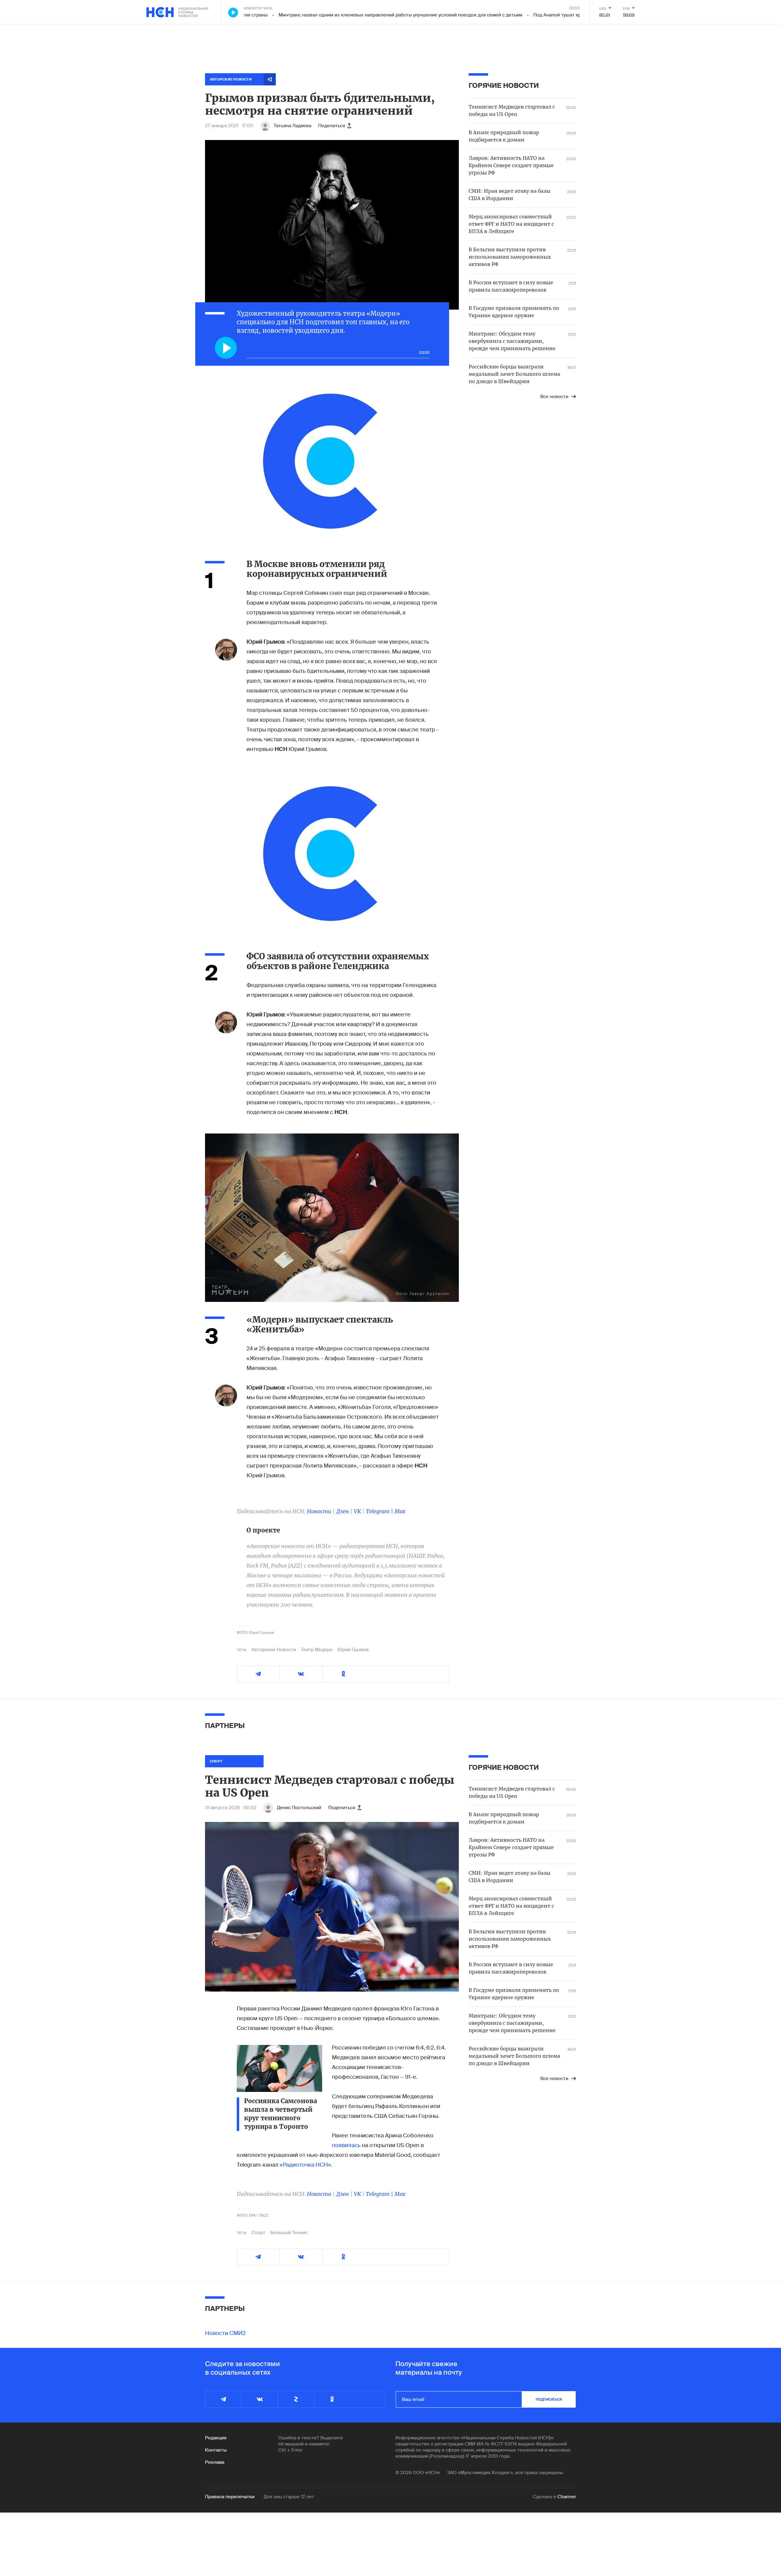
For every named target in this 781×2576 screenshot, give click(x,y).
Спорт (258, 2233)
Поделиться (332, 126)
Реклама (215, 2462)
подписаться (549, 2399)
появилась (346, 2145)
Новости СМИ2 (225, 2333)
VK (357, 1511)
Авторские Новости (274, 1650)
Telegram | (380, 1511)
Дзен (343, 1511)
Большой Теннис (289, 2233)
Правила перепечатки (230, 2497)
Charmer (567, 2497)
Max (400, 1511)
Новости (319, 1511)
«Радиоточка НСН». (306, 2165)
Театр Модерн (317, 1650)
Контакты (216, 2450)
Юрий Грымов (353, 1650)
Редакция (216, 2438)
